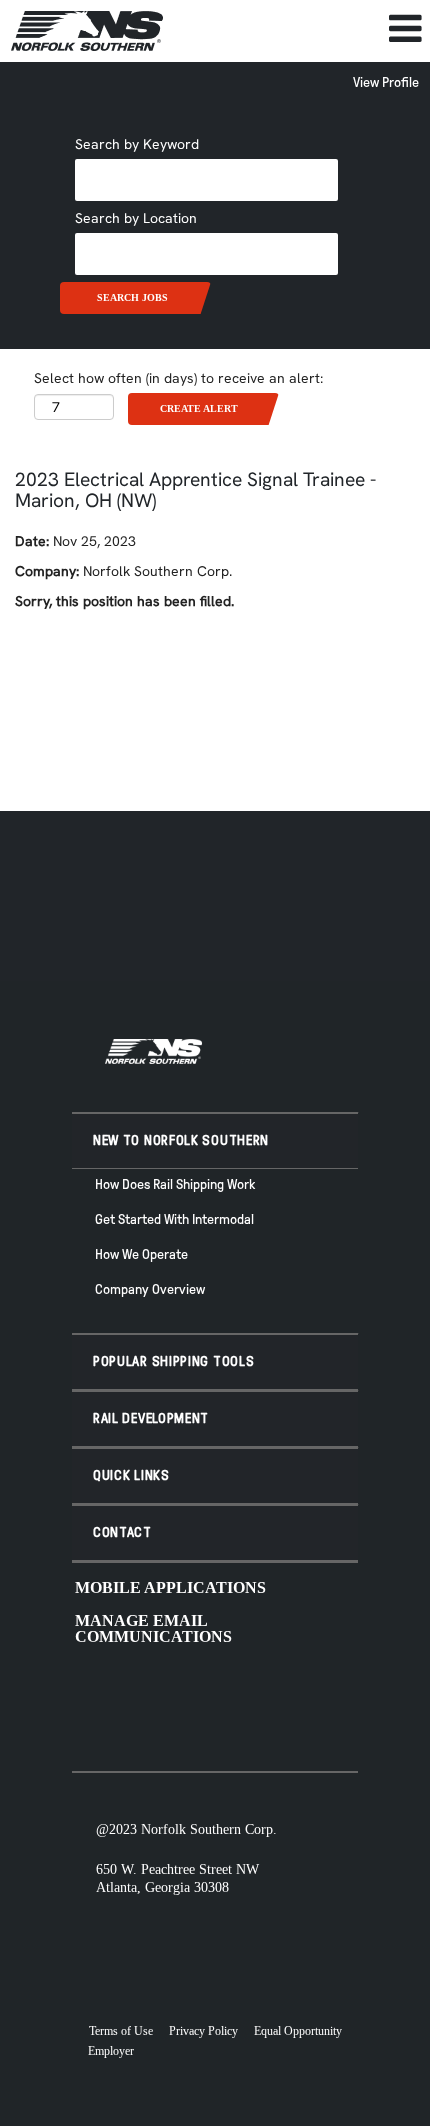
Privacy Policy (203, 2031)
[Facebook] (182, 1701)
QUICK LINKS (131, 1475)
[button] (302, 28)
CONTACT (122, 1532)
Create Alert (199, 408)
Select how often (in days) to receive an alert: (178, 378)
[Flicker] (278, 1701)
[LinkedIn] (310, 1701)
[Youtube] (150, 1701)
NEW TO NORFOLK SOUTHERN (181, 1140)
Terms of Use (121, 2031)
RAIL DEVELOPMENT (151, 1418)
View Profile (386, 82)
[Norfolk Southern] (87, 31)
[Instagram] (246, 1701)
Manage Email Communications (153, 1628)
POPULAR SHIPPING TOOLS (173, 1361)
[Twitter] (214, 1701)
